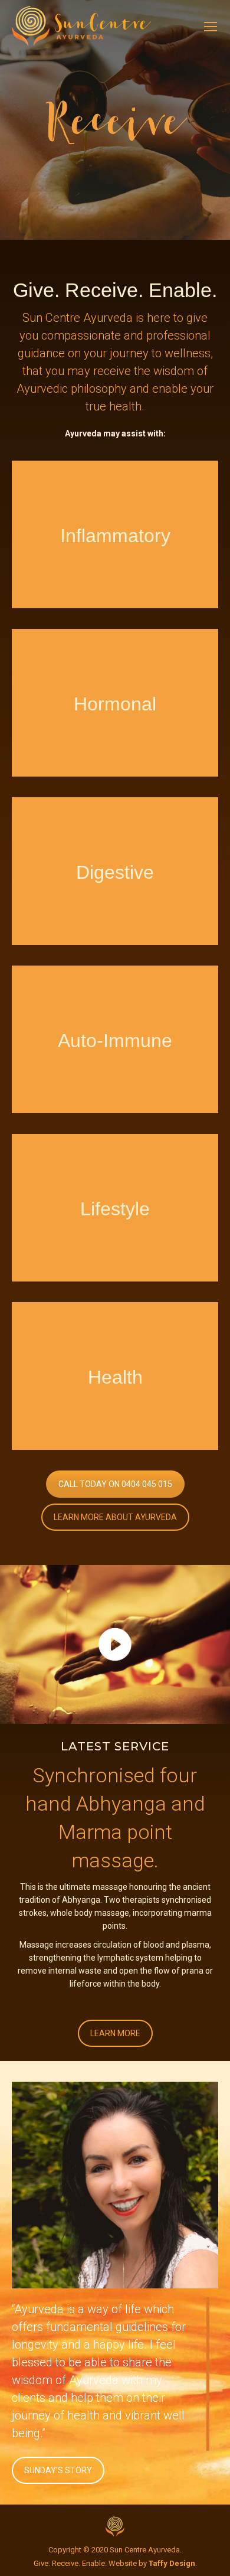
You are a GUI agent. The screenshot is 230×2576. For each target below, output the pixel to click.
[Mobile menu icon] (211, 27)
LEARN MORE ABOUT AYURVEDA (115, 1517)
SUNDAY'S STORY (58, 2470)
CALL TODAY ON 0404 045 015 (115, 1484)
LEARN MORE (115, 2033)
